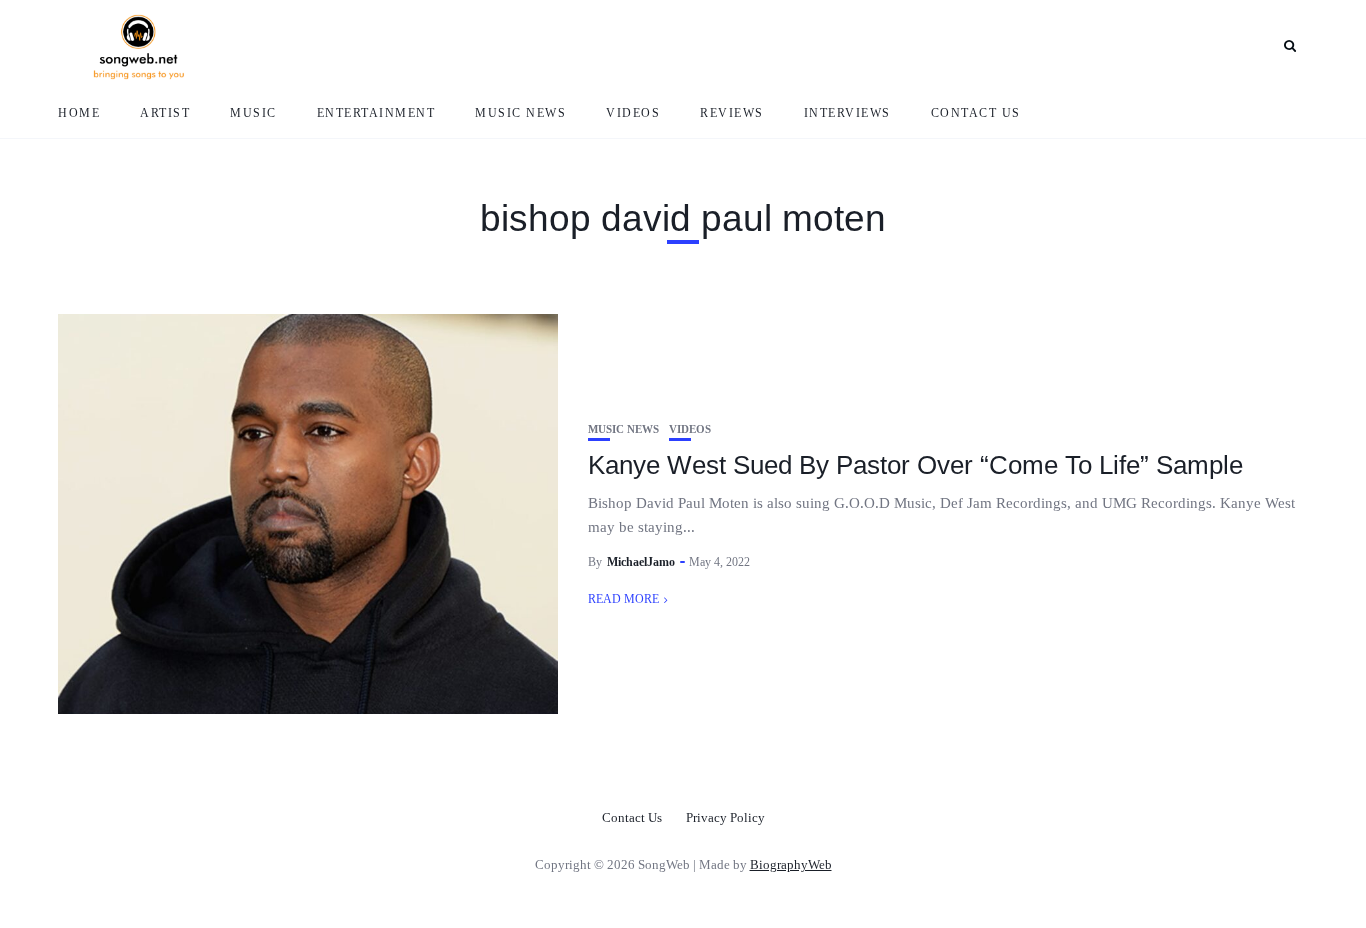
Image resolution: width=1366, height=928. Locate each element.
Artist (165, 113)
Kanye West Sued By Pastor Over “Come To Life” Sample (915, 465)
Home (79, 113)
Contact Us (976, 113)
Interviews (847, 113)
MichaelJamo (641, 562)
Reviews (732, 113)
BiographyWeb (791, 864)
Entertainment (376, 113)
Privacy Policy (725, 817)
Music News (520, 113)
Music (253, 113)
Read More (623, 599)
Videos (633, 113)
